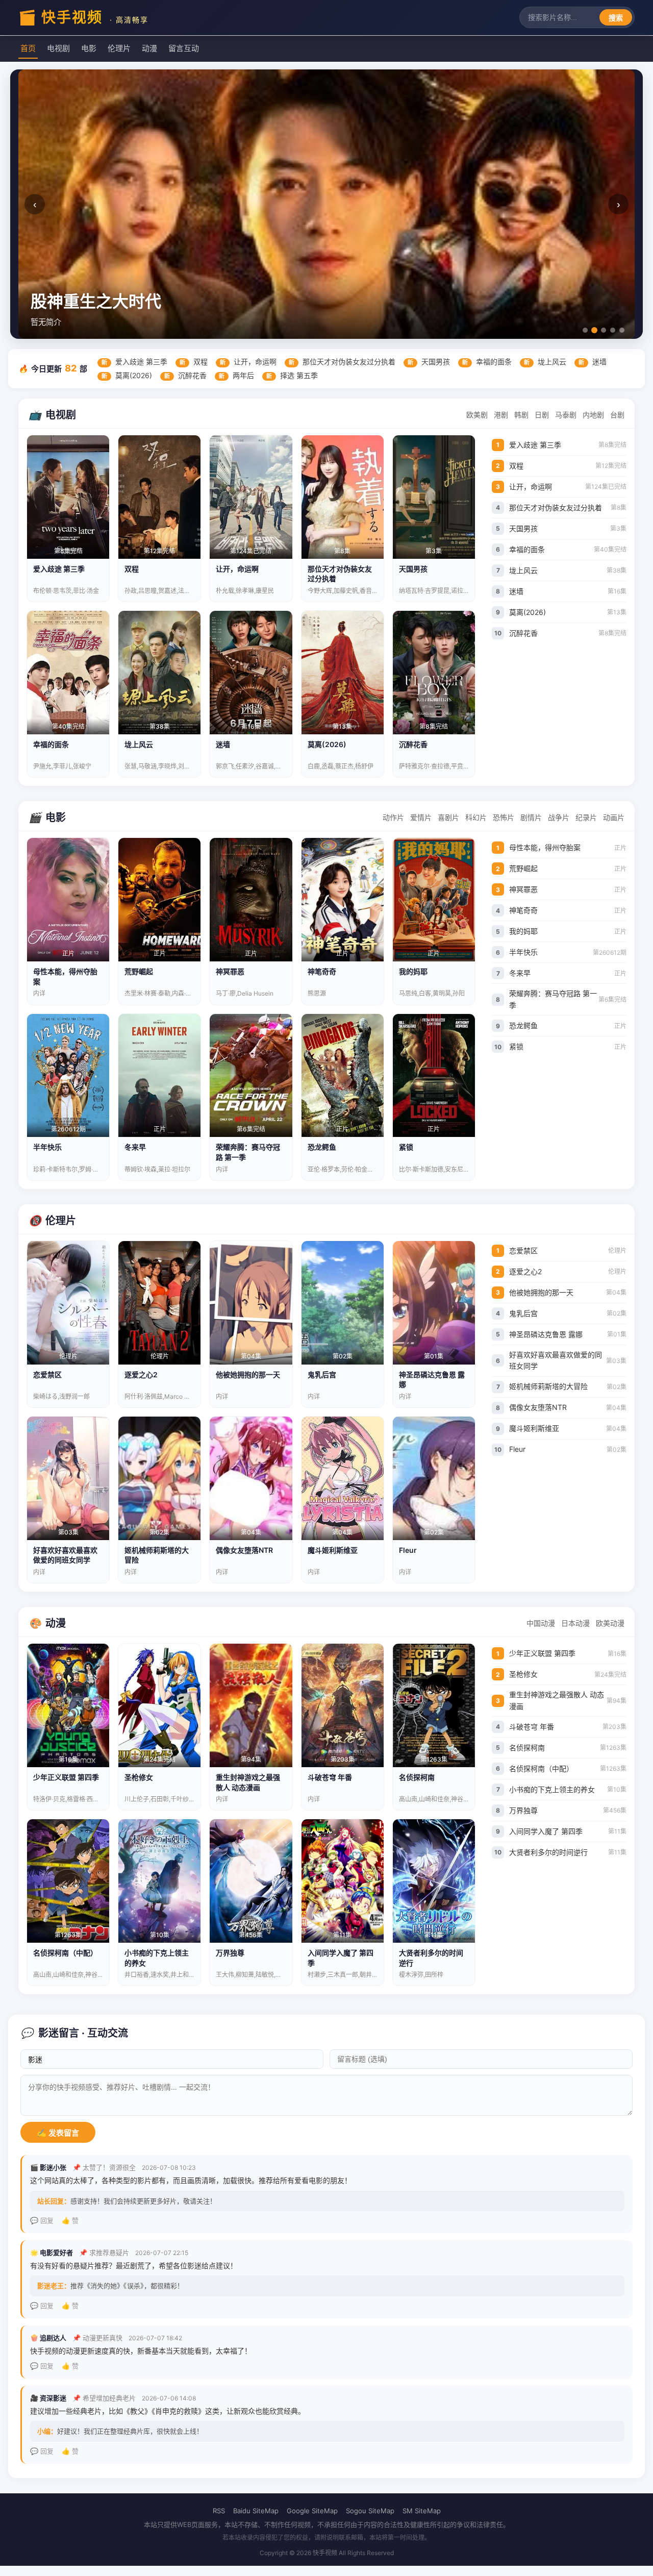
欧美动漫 (610, 1623)
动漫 (149, 48)
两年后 (236, 375)
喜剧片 (448, 817)
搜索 (616, 18)
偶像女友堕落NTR (568, 1407)
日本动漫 (575, 1623)
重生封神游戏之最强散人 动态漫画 (568, 1700)
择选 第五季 (292, 375)
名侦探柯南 (568, 1748)
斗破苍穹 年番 (568, 1727)
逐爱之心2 (568, 1271)
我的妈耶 (568, 931)
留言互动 (184, 48)
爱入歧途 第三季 (134, 362)
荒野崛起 (568, 868)
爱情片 (421, 817)
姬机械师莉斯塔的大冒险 (568, 1386)
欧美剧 (477, 415)
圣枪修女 (568, 1674)
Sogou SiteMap (370, 2511)
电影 (89, 48)
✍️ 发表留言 (58, 2133)
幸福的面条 (487, 362)
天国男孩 (429, 362)
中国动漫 (541, 1623)
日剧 (542, 415)
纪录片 (586, 817)
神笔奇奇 (568, 910)
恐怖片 (504, 817)
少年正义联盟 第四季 (568, 1653)
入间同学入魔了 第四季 (568, 1831)
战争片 (559, 817)
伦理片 (119, 48)
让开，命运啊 (248, 362)
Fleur (568, 1449)
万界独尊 (568, 1810)
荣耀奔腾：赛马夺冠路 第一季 (568, 999)
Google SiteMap (312, 2511)
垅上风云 (545, 362)
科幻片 (476, 817)
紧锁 (568, 1046)
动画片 (614, 817)
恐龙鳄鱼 (568, 1025)
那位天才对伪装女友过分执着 (342, 362)
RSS (219, 2511)
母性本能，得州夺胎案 (568, 847)
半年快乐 (568, 952)
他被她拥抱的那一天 (568, 1292)
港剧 (501, 415)
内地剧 (593, 415)
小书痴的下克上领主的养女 (568, 1789)
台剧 (617, 415)
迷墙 (593, 362)
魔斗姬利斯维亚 (568, 1428)
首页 (28, 48)
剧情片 (531, 817)
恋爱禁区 (568, 1250)
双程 (194, 362)
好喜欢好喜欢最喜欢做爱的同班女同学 (568, 1360)
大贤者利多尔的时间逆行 (568, 1852)
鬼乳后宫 (568, 1313)
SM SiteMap (422, 2511)
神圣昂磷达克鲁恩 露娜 (568, 1334)
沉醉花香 (185, 375)
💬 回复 (42, 2220)
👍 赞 (70, 2220)
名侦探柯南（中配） (568, 1768)
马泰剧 (566, 415)
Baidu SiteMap (256, 2511)
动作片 (393, 817)
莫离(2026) (127, 375)
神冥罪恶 (568, 889)
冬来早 (568, 973)
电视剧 (58, 48)
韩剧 (521, 415)
